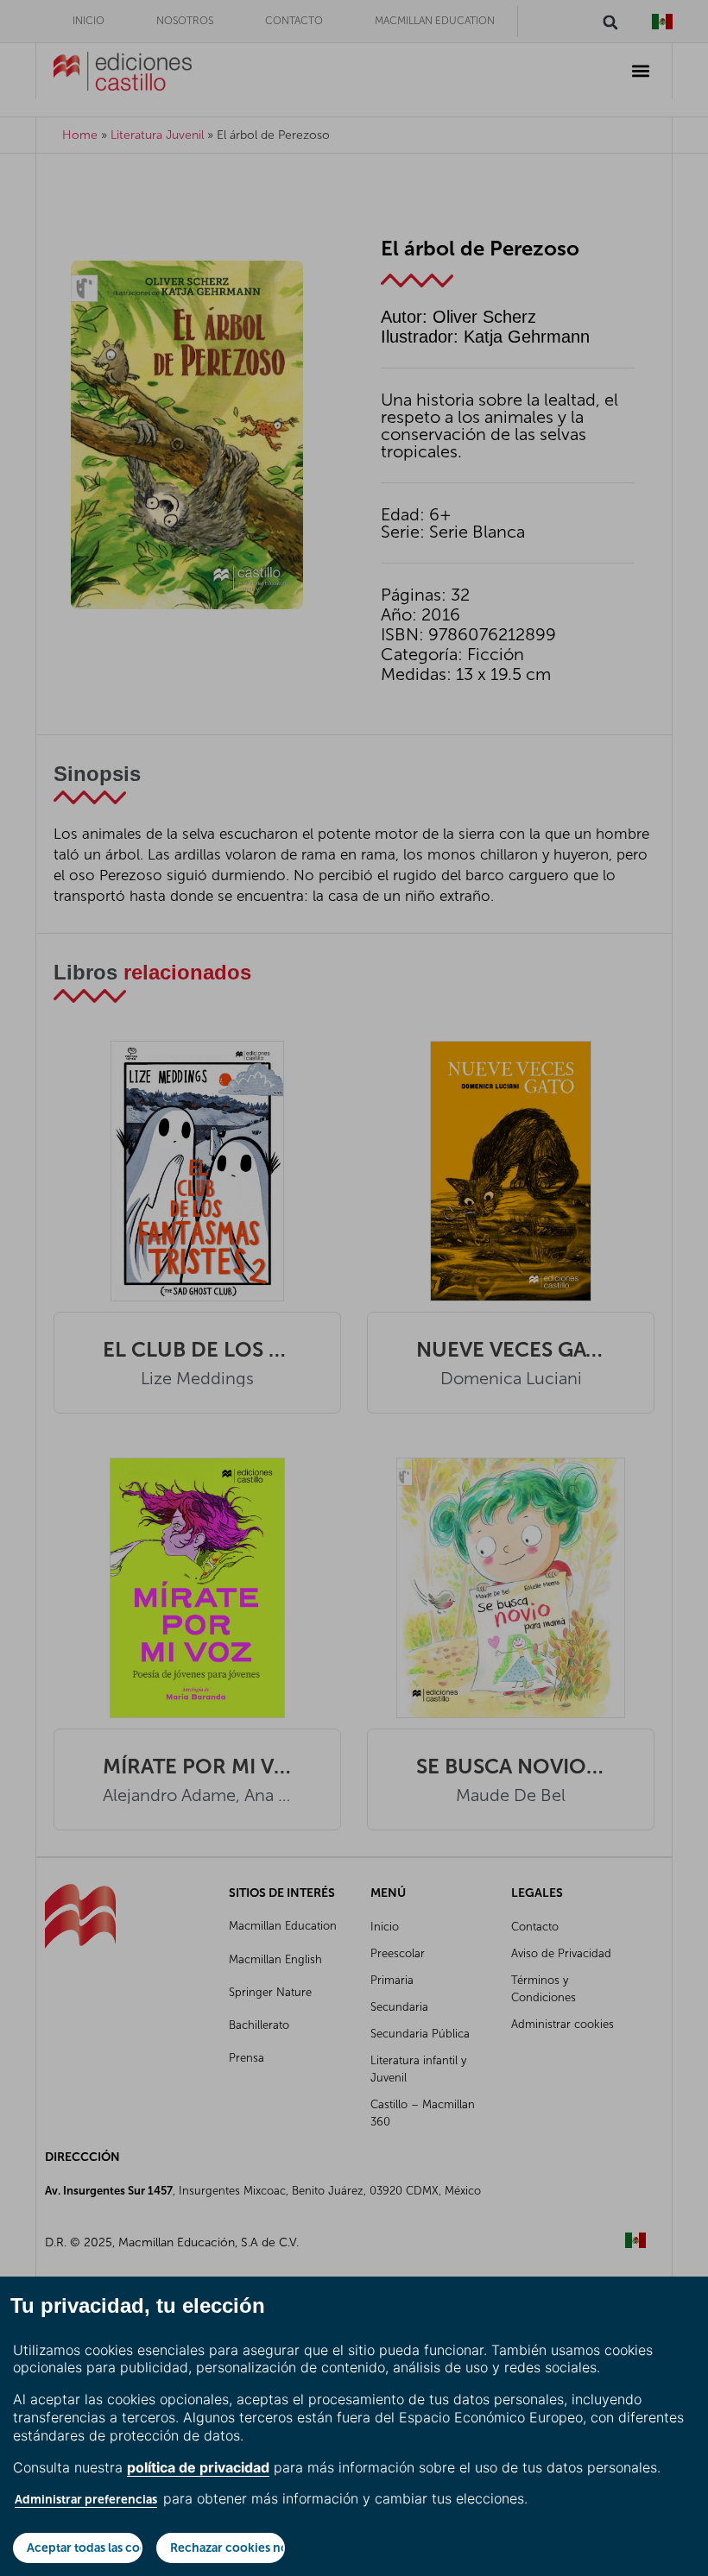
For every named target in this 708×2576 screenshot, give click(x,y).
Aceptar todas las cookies (85, 2548)
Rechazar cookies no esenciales (228, 2548)
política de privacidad (198, 2467)
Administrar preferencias (86, 2499)
